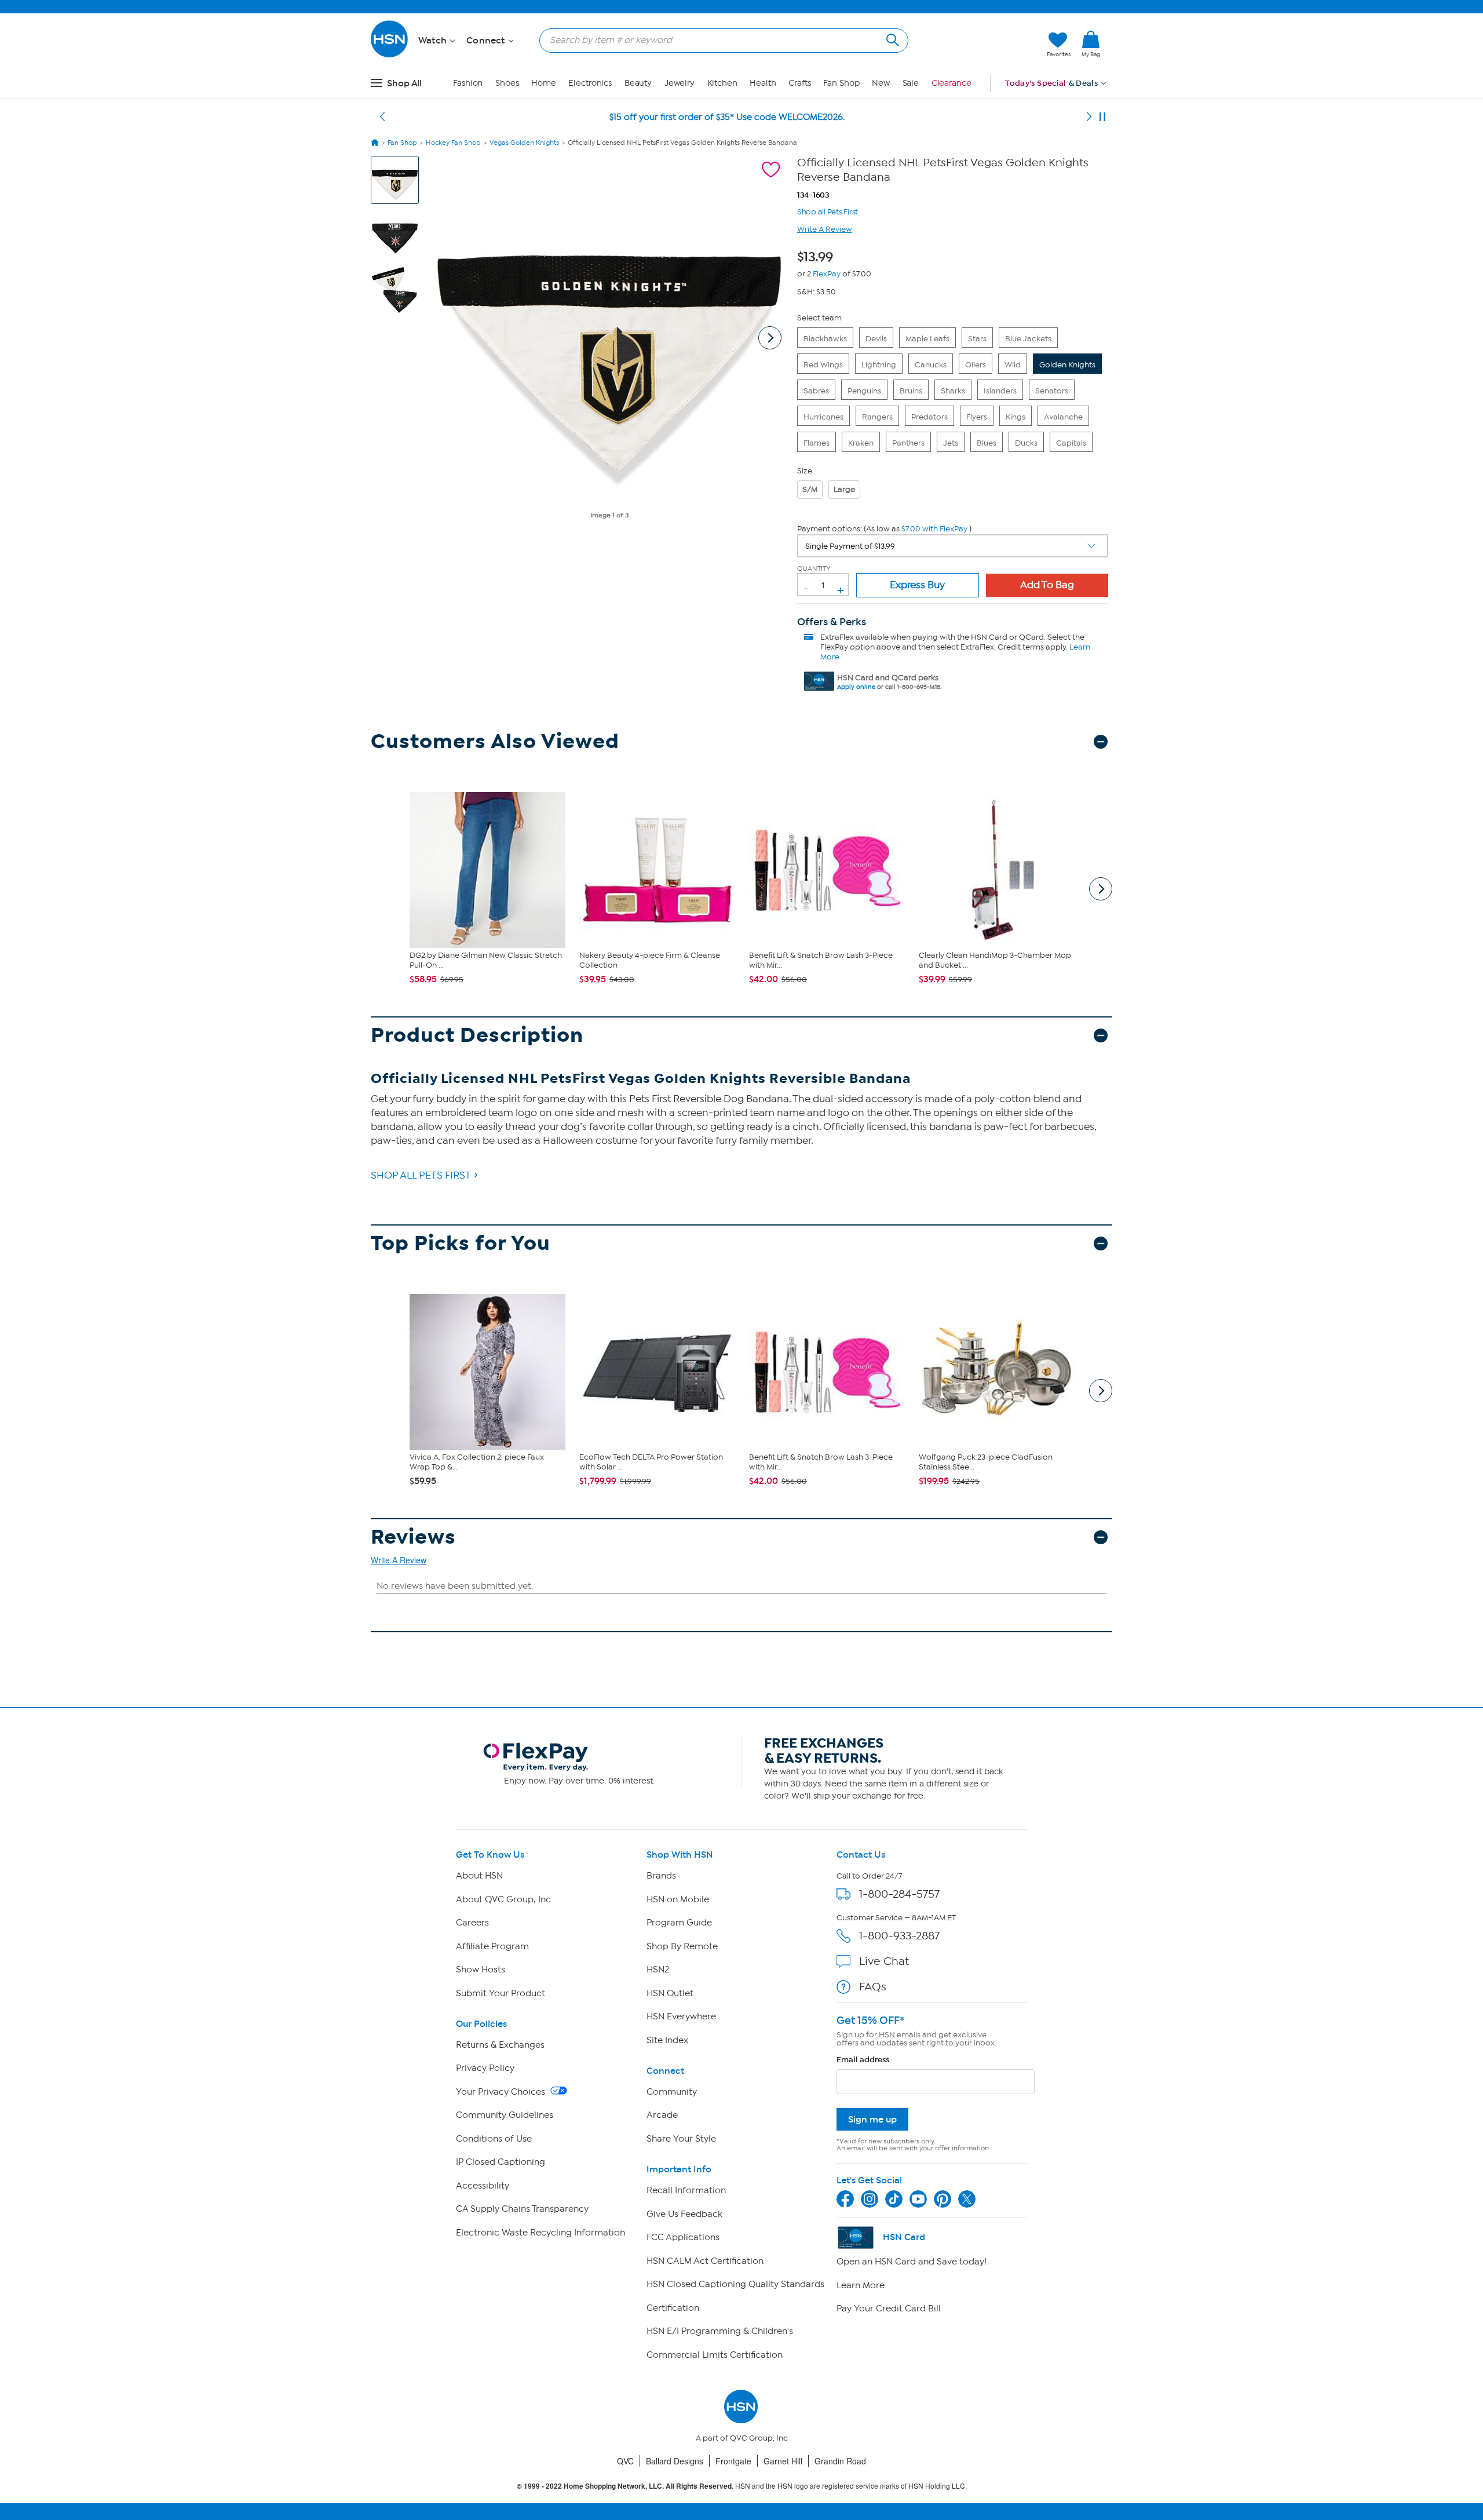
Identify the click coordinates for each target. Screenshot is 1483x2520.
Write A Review (825, 229)
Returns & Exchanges (500, 2045)
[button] (983, 45)
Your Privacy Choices (502, 2092)
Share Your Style (681, 2139)
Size (805, 471)
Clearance (951, 83)
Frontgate (733, 2461)
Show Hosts (481, 1970)
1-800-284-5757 (899, 1894)
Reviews (413, 1537)
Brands (661, 1876)
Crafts (799, 83)
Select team (819, 318)
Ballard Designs (675, 2461)
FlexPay (827, 274)
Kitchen (722, 83)
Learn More (861, 2285)
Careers (472, 1923)
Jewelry (680, 83)
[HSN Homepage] (375, 143)
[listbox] (953, 546)
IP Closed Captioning (501, 2162)
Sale (911, 83)
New (881, 83)
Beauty (638, 83)
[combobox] (719, 40)
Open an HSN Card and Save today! (912, 2262)
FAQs (873, 1987)
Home (544, 83)
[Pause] (1102, 117)
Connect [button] (487, 41)
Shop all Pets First (828, 211)
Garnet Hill (783, 2461)
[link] (1091, 45)
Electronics (590, 83)
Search (891, 39)
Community (672, 2092)
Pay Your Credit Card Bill (889, 2309)
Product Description (477, 1035)
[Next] (1089, 117)
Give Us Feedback (684, 2214)
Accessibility (483, 2186)
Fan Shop (841, 83)
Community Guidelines (505, 2115)
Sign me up (872, 2119)
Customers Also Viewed (495, 741)
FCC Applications (683, 2237)
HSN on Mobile (678, 1899)
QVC (625, 2461)
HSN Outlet (670, 1993)
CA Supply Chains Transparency (522, 2209)
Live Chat (884, 1961)
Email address (863, 2060)
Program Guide (679, 1923)
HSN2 (658, 1970)
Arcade (662, 2115)
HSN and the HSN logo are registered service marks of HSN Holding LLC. (742, 2486)
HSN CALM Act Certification (705, 2261)
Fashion (468, 83)
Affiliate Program (492, 1946)
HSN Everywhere (681, 2016)
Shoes (507, 83)
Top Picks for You (461, 1243)
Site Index (667, 2040)
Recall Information (686, 2190)
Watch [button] (434, 41)
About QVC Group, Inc (503, 1899)
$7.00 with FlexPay (934, 529)
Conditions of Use (494, 2139)
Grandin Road (840, 2461)
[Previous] (382, 117)
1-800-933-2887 (899, 1936)
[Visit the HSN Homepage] (390, 55)
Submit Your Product (501, 1993)
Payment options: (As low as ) (884, 529)
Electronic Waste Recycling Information (540, 2233)
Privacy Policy (485, 2068)
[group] (818, 255)
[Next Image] (770, 338)
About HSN (479, 1876)
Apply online (856, 687)
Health (763, 83)
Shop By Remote (682, 1946)
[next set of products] (1101, 889)
